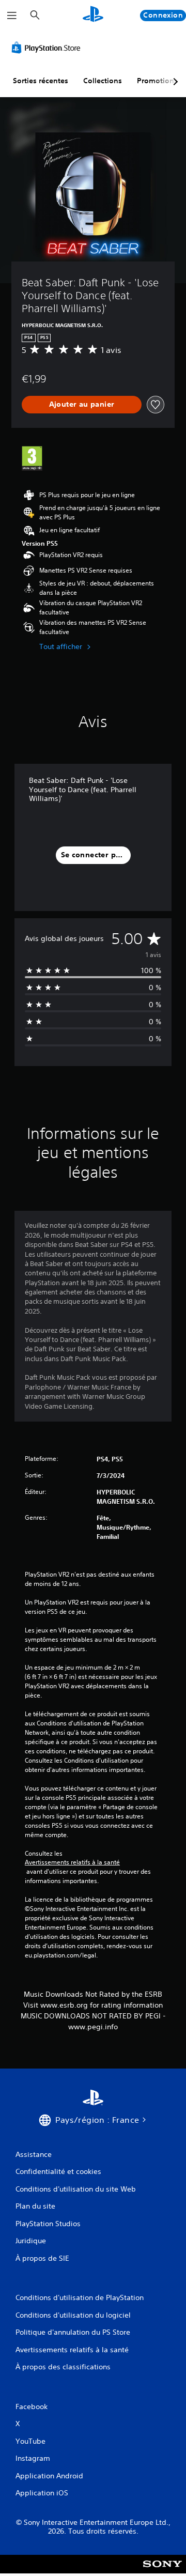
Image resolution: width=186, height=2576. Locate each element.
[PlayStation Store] (48, 48)
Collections (103, 81)
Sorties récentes (41, 81)
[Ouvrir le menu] (12, 16)
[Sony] (162, 2571)
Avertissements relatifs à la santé (72, 1862)
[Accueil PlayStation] (93, 15)
